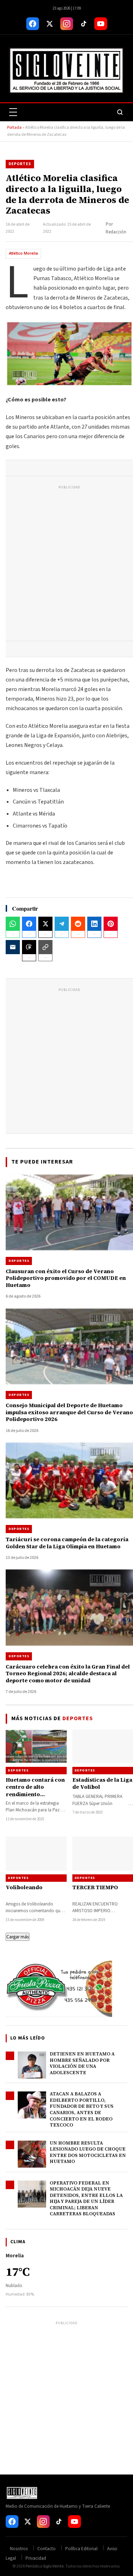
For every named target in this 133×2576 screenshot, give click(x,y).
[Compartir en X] (45, 924)
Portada (14, 127)
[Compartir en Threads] (29, 947)
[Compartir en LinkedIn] (94, 924)
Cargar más (18, 1937)
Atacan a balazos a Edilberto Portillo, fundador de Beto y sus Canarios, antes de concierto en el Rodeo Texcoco (82, 2109)
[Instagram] (67, 24)
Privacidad (36, 2558)
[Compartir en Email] (13, 947)
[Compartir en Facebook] (29, 924)
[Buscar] (120, 112)
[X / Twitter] (50, 24)
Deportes (20, 164)
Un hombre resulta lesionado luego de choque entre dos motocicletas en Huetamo (88, 2152)
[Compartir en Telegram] (62, 924)
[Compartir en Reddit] (78, 924)
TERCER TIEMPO (95, 1887)
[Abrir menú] (13, 112)
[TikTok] (84, 24)
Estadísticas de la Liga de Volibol (102, 1783)
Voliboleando (24, 1887)
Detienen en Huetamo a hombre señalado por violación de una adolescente (82, 2063)
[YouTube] (101, 24)
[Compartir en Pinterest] (111, 924)
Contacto (46, 2549)
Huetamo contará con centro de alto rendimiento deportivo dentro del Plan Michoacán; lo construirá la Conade (35, 1798)
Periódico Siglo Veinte (45, 2566)
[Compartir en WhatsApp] (13, 924)
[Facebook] (33, 24)
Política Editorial (81, 2549)
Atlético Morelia (23, 253)
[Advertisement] (66, 565)
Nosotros (19, 2549)
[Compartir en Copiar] (45, 947)
